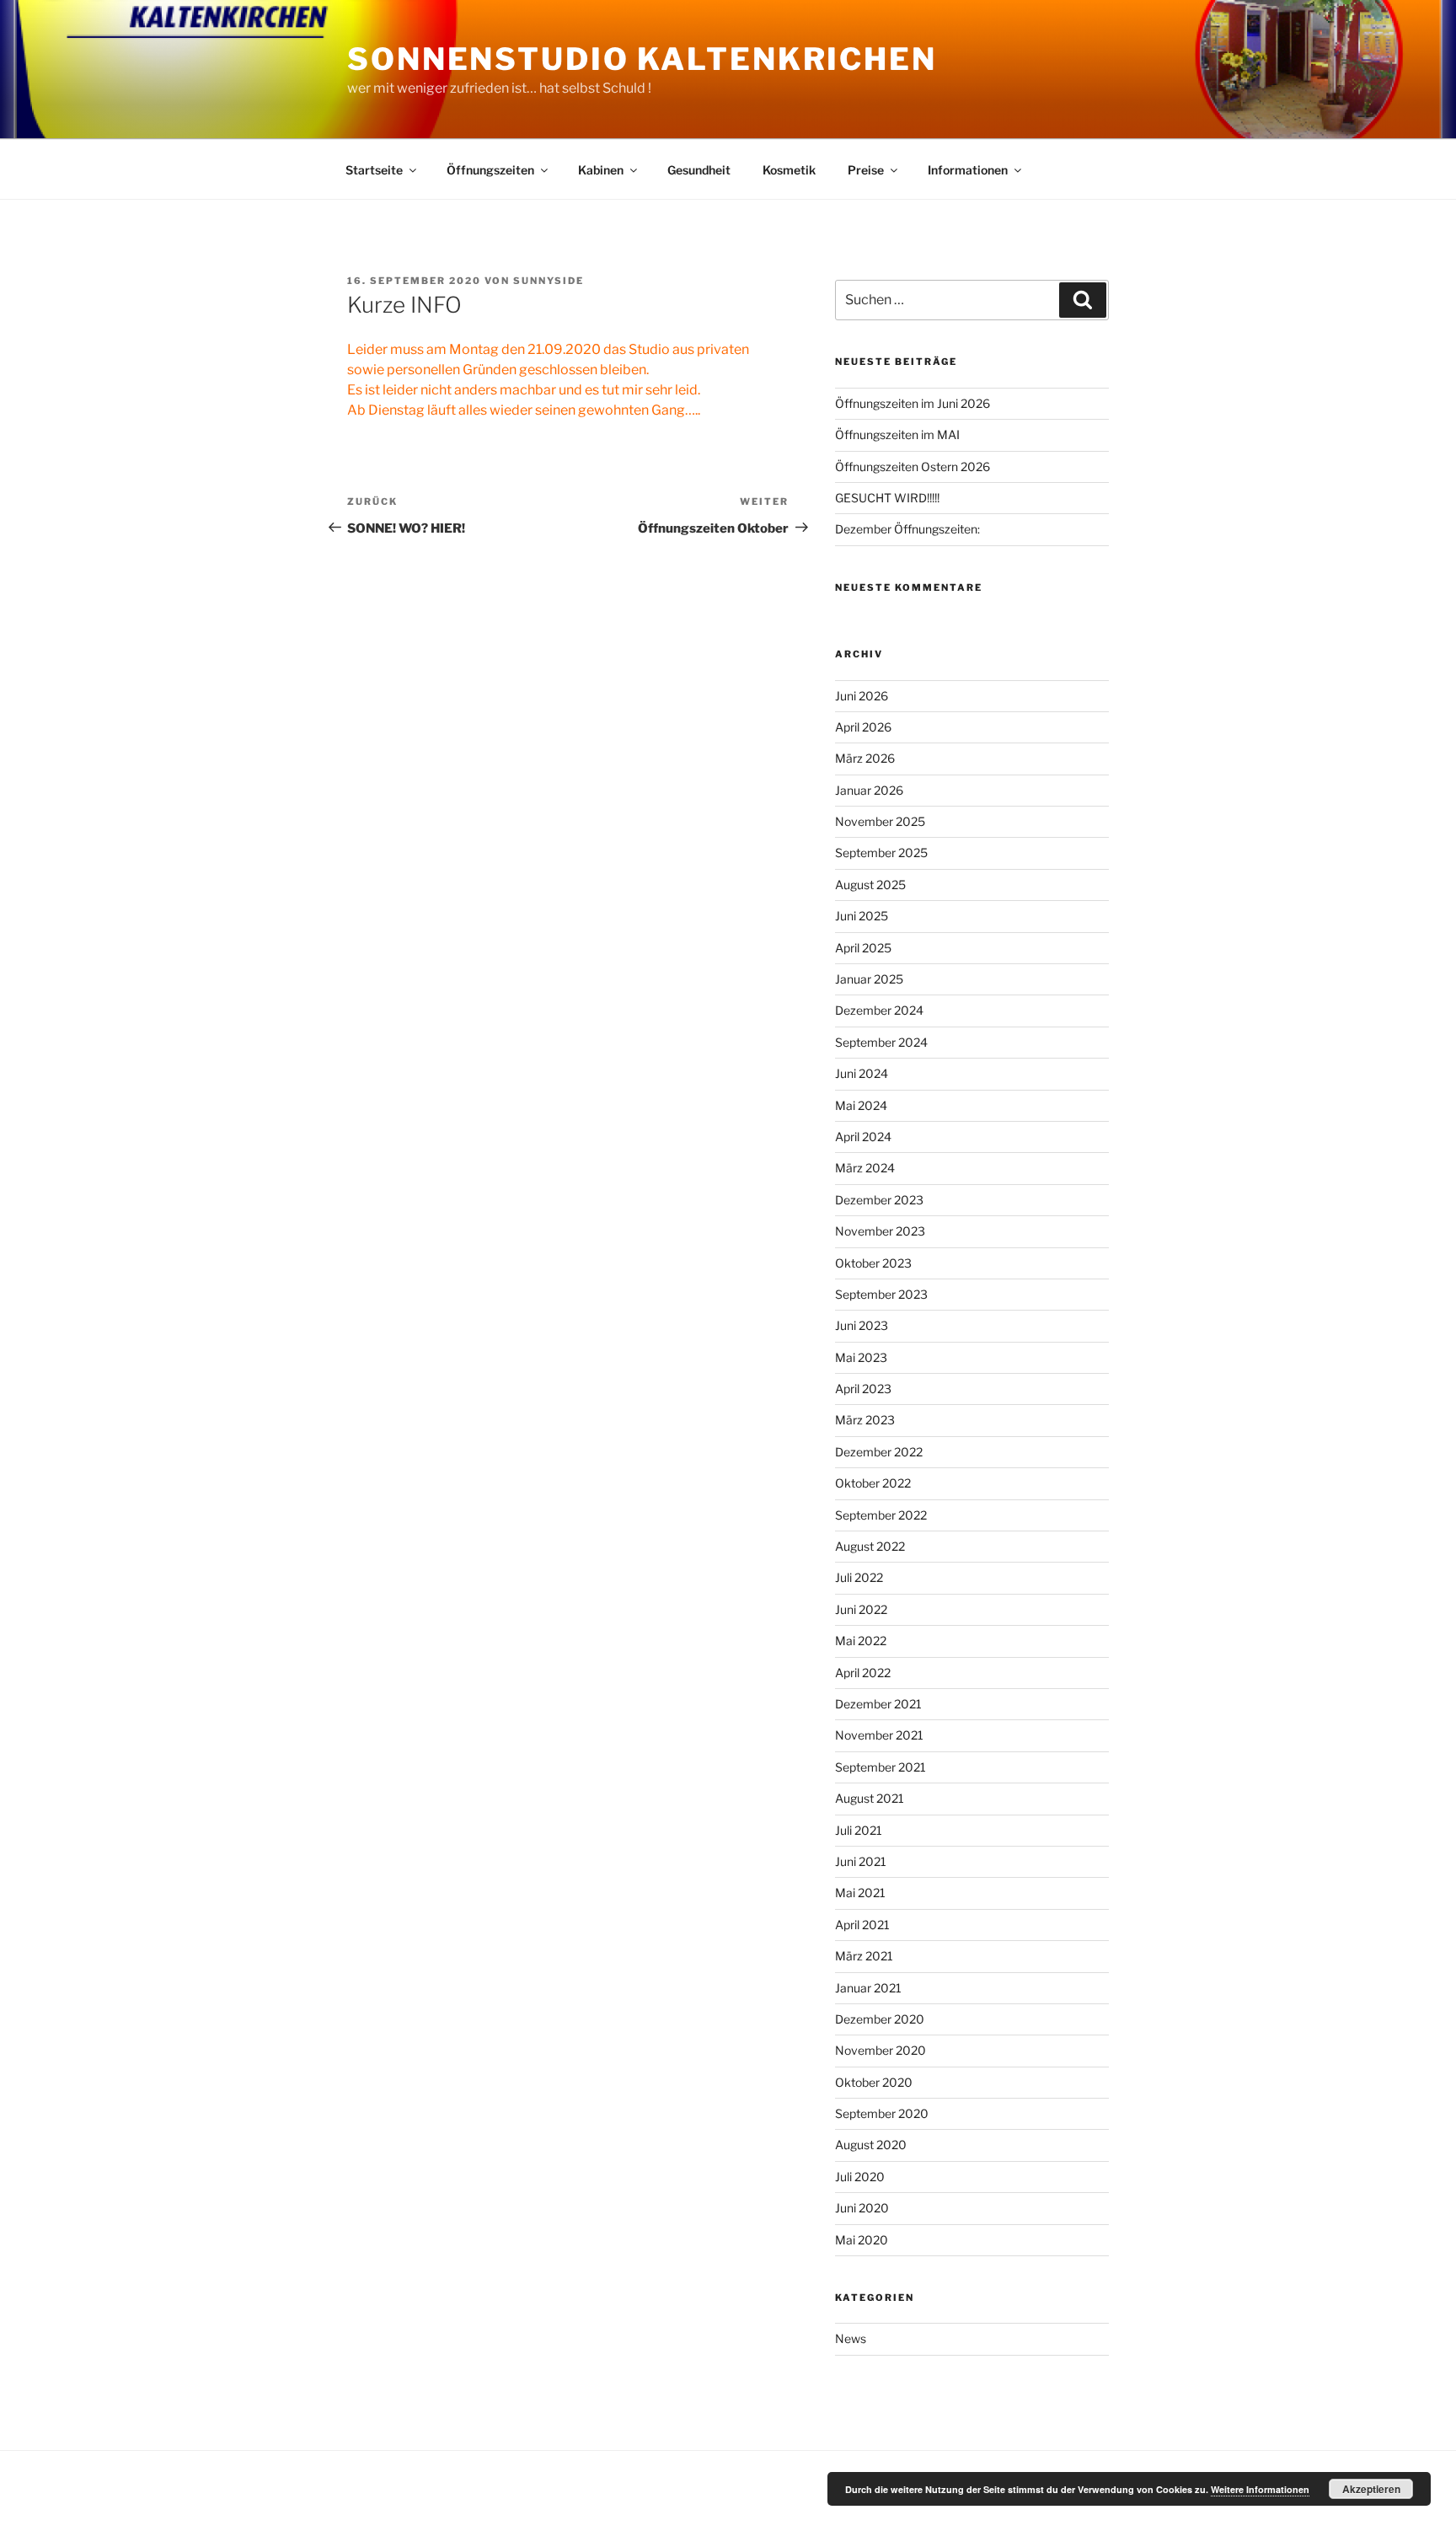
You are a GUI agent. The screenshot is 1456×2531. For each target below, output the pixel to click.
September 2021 (881, 1767)
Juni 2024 (862, 1073)
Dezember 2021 (878, 1704)
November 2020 (881, 2050)
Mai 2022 (861, 1641)
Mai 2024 (861, 1105)
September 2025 (881, 853)
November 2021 (879, 1735)
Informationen (968, 170)
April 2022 (863, 1673)
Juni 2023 (862, 1325)
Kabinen (601, 170)
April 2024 (863, 1137)
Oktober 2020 (874, 2082)
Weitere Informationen (1260, 2489)
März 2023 (865, 1420)
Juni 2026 (862, 696)
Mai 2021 (860, 1893)
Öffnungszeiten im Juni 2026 (913, 403)
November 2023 (880, 1231)
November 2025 (880, 821)
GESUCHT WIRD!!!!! (887, 498)
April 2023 (863, 1389)
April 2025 (863, 948)
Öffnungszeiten (490, 170)
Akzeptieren (1371, 2489)
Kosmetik (789, 170)
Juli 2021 (859, 1830)
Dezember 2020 (880, 2019)
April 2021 (862, 1925)
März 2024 (865, 1168)
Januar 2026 (869, 790)
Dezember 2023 (879, 1200)
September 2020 (882, 2113)
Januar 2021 (868, 1988)
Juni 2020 (862, 2208)
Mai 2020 (862, 2240)
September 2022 (881, 1515)
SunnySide (549, 281)
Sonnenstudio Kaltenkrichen (642, 59)
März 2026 (865, 758)
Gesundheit (699, 170)
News (851, 2338)
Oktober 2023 (873, 1263)
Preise (866, 170)
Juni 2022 (861, 1609)
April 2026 (863, 727)
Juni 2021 (861, 1861)
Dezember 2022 (879, 1452)
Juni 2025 (862, 916)
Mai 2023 (861, 1357)
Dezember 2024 (879, 1010)
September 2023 (881, 1294)
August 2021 (870, 1798)
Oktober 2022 (873, 1483)
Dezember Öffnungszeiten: (907, 529)
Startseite (374, 170)
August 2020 (871, 2145)
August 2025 (870, 885)
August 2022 (870, 1546)
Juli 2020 (860, 2177)
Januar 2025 (869, 979)
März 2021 (864, 1956)
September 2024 (881, 1042)
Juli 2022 (859, 1577)
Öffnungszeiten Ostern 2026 (913, 467)
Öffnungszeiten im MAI (897, 434)
